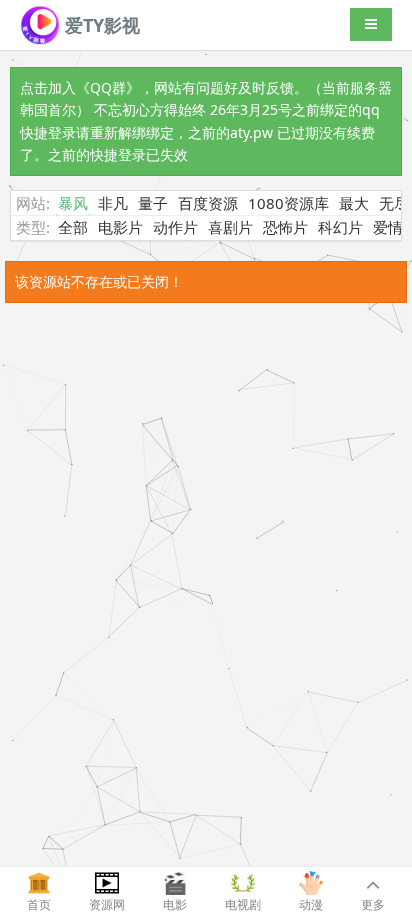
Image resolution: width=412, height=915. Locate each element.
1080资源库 (288, 203)
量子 (153, 203)
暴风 (73, 203)
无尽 (394, 203)
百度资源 (208, 203)
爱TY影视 (100, 25)
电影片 (120, 227)
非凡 (113, 203)
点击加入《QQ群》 (80, 87)
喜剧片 (230, 227)
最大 (354, 203)
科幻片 (340, 227)
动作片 (175, 227)
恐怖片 (285, 227)
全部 (73, 227)
